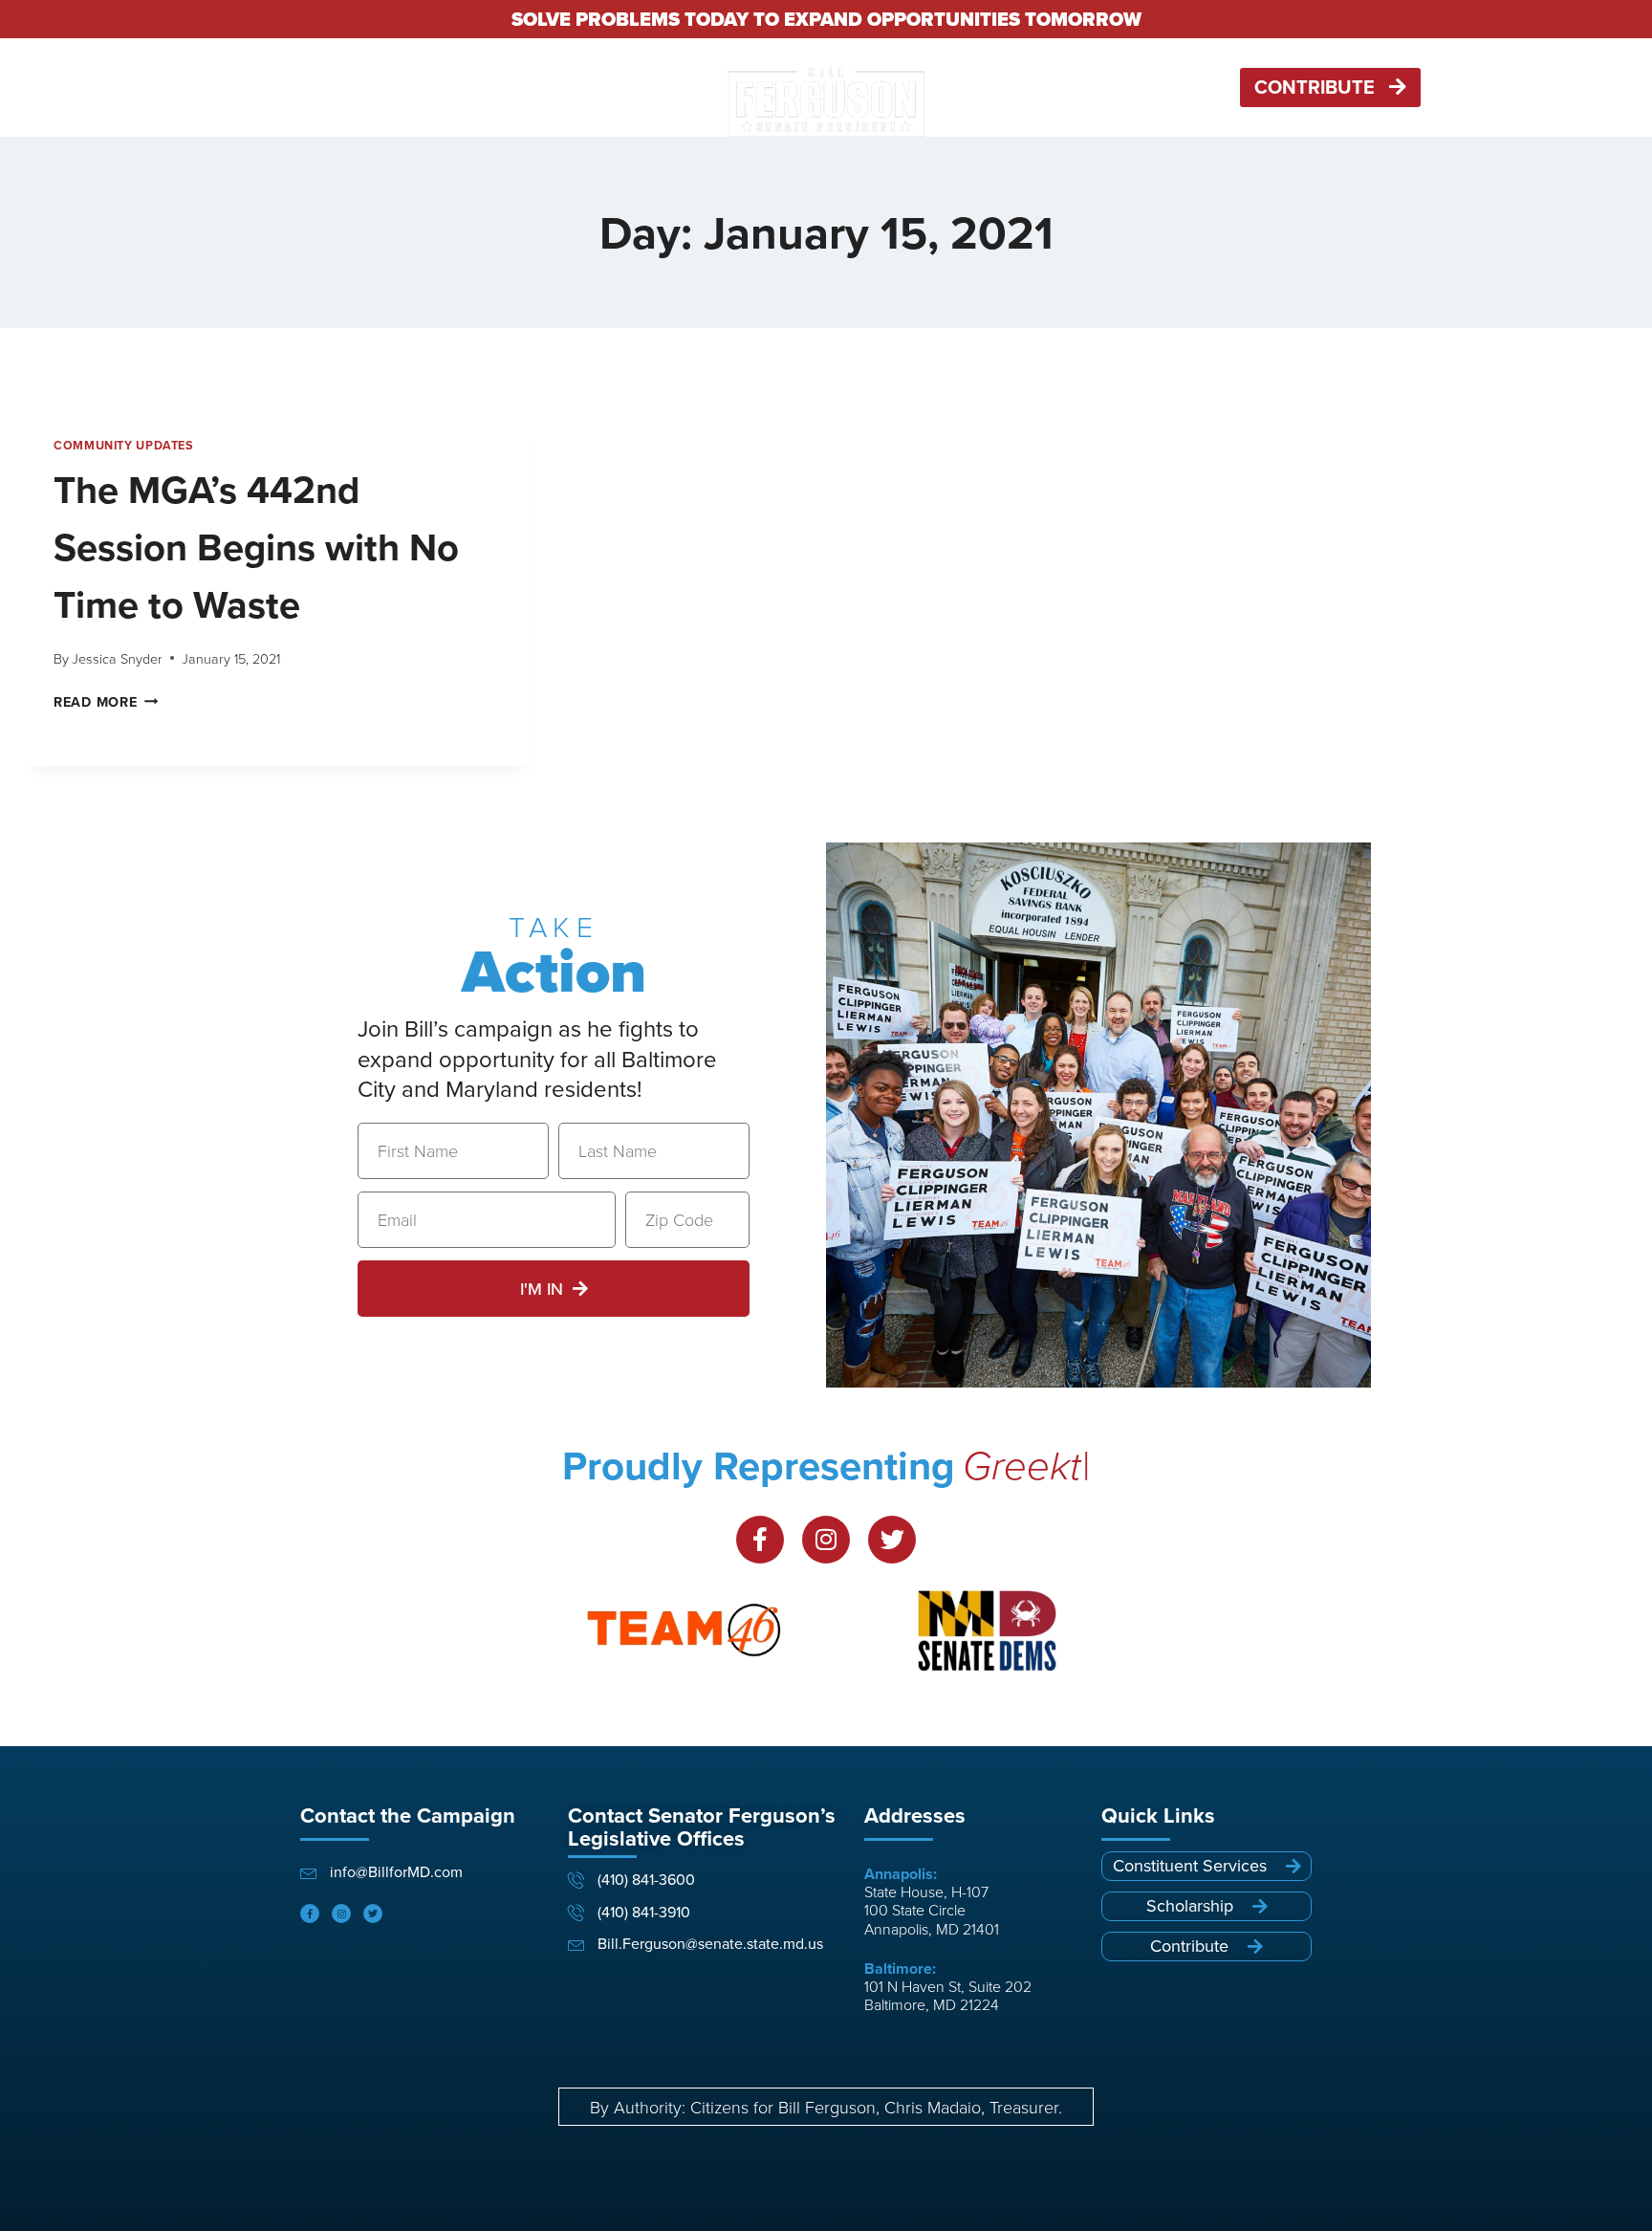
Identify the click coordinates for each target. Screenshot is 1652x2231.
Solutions (461, 88)
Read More (106, 701)
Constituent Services (1016, 88)
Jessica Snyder (117, 658)
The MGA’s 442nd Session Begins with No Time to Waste (256, 547)
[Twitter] (892, 1540)
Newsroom (1147, 88)
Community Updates (124, 445)
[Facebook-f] (760, 1540)
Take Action (554, 88)
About (656, 88)
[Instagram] (826, 1540)
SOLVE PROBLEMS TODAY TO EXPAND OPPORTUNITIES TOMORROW (826, 19)
